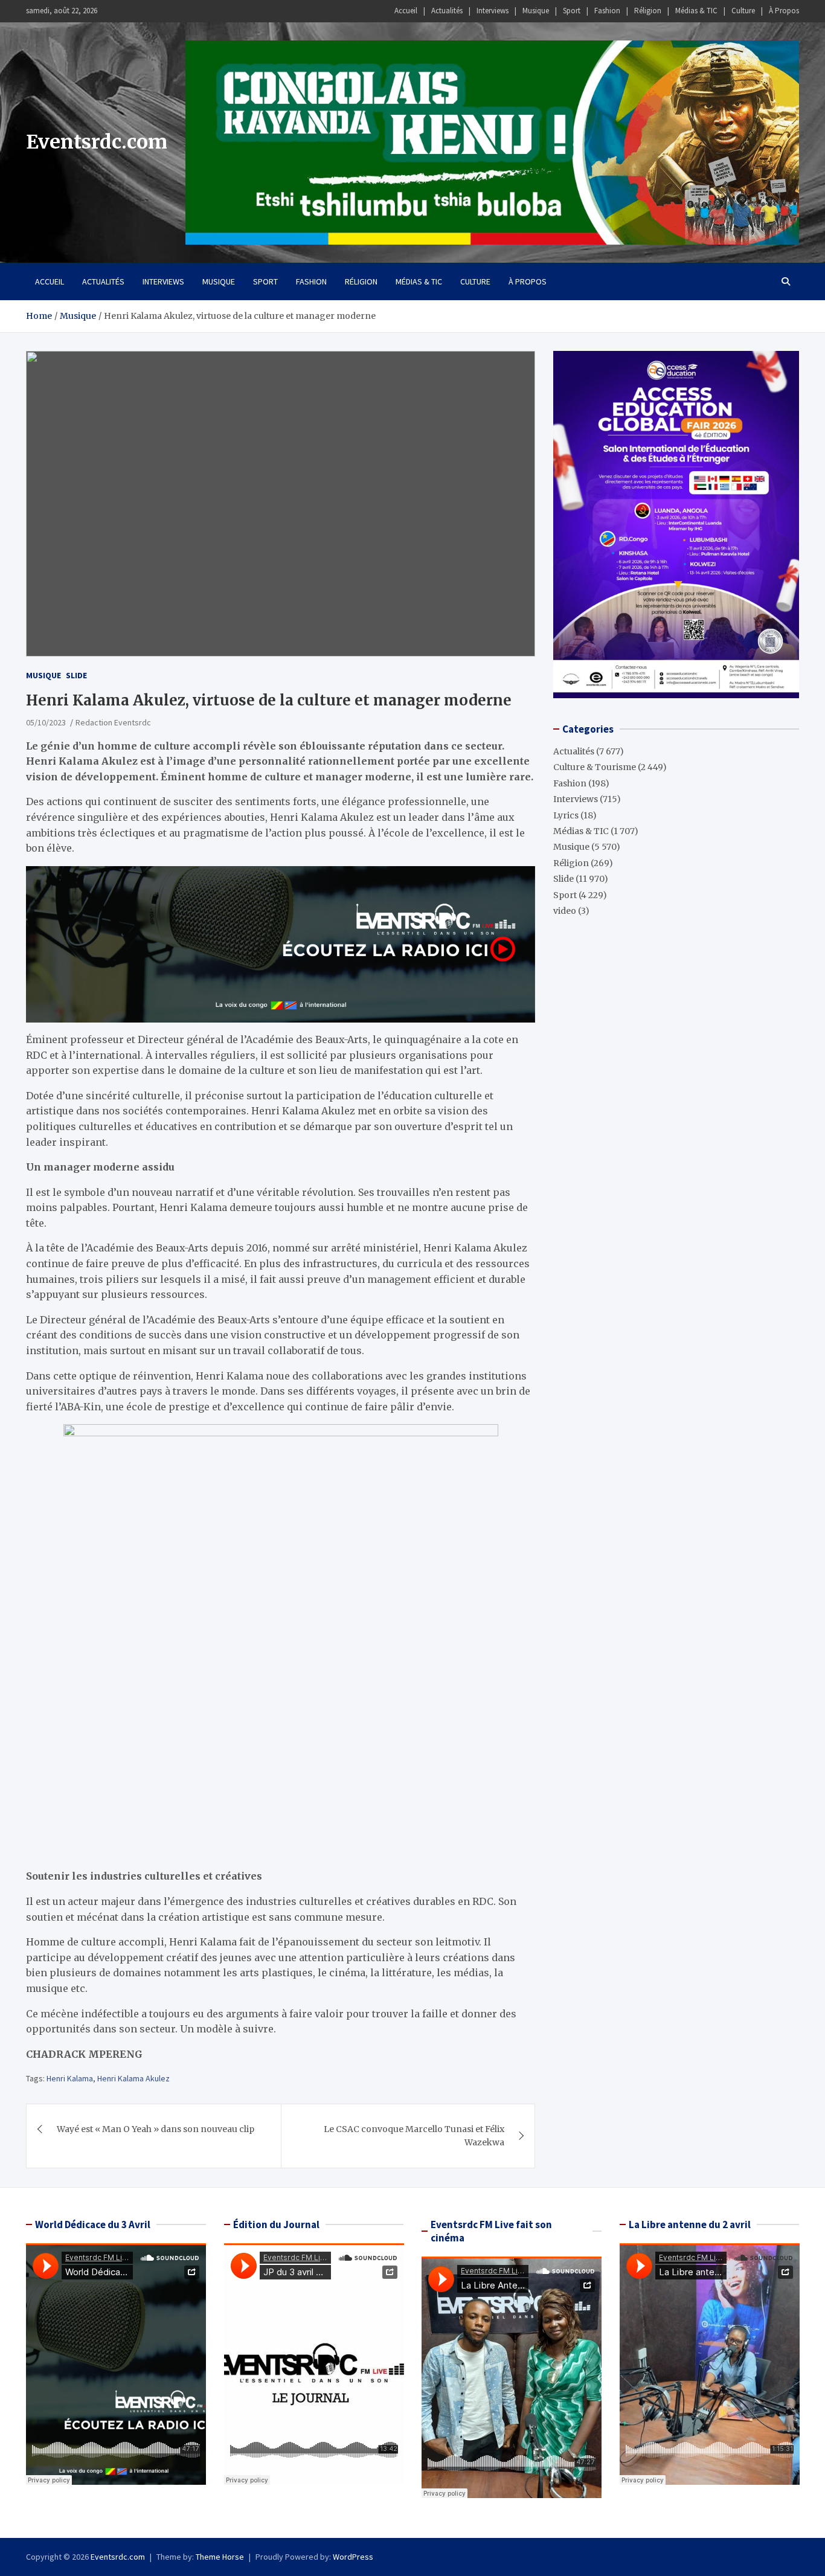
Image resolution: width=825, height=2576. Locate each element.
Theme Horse (220, 2557)
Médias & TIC (696, 11)
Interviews (493, 11)
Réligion (648, 11)
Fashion (607, 11)
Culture (743, 11)
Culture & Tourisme (595, 767)
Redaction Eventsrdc (113, 722)
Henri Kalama (70, 2078)
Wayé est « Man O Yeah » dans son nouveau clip (156, 2129)
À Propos (784, 11)
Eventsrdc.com (97, 142)
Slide (76, 675)
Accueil (406, 11)
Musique (536, 11)
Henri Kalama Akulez (133, 2078)
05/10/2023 (46, 722)
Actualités (447, 11)
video (565, 911)
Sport (572, 11)
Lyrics (566, 815)
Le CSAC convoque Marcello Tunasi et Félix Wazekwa (414, 2136)
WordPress (353, 2557)
